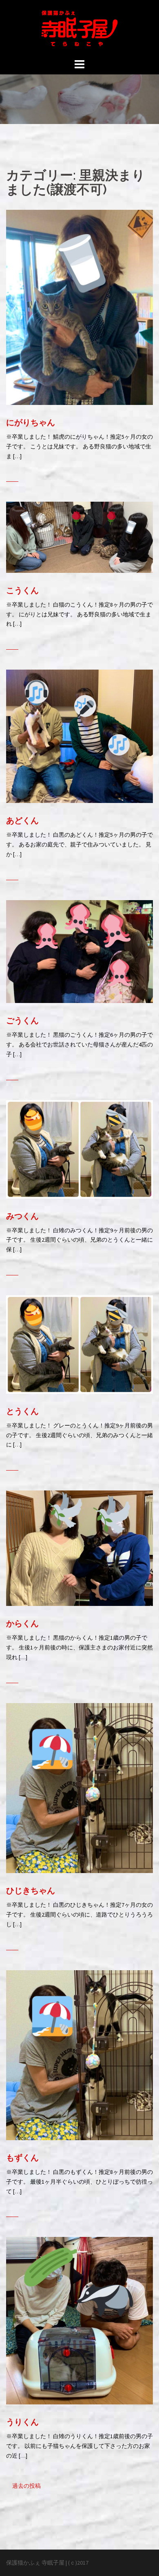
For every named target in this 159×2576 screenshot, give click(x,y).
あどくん (22, 820)
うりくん (22, 2422)
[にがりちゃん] (79, 307)
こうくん (22, 590)
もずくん (22, 2158)
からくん (22, 1623)
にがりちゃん (31, 422)
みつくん (22, 1216)
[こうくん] (79, 537)
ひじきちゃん (31, 1891)
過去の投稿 (26, 2486)
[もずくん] (79, 2054)
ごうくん (22, 1020)
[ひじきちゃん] (79, 1787)
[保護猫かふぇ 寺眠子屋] (80, 28)
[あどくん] (79, 736)
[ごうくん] (79, 951)
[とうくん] (79, 1344)
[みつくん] (79, 1149)
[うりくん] (79, 2320)
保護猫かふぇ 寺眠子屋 (35, 2563)
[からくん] (79, 1548)
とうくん (22, 1411)
